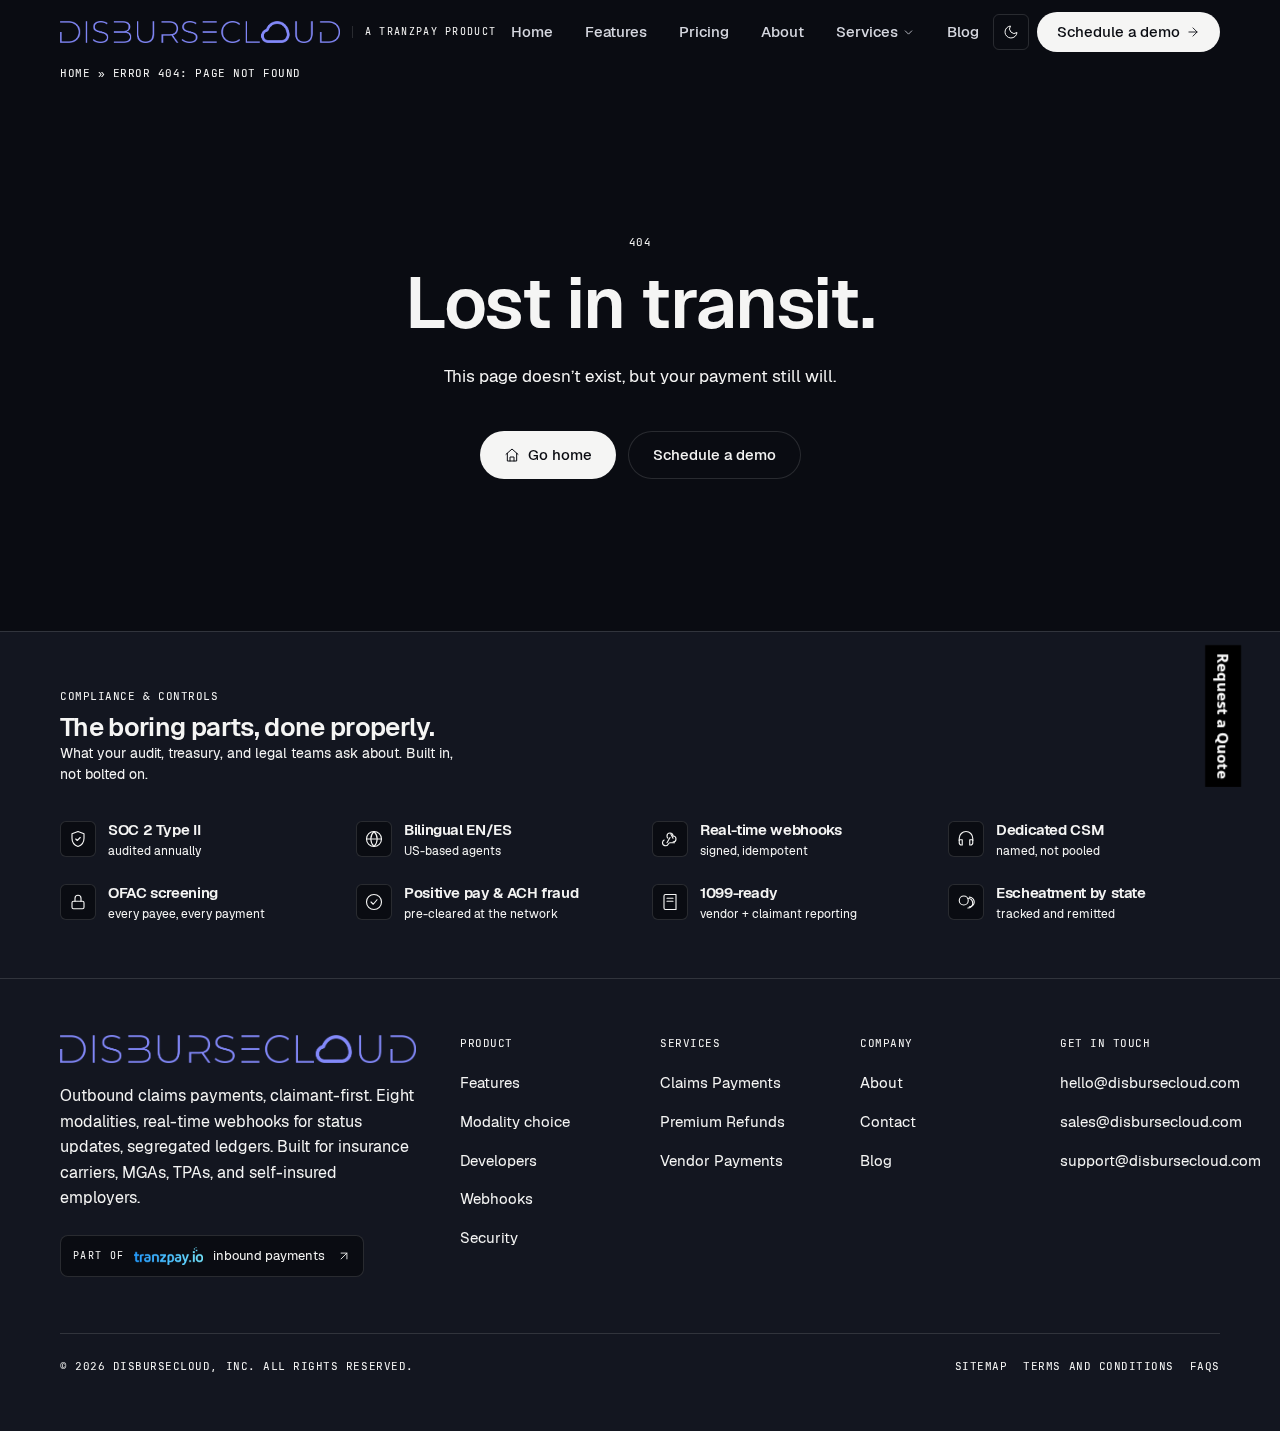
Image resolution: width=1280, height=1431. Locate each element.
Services (867, 31)
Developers (498, 1160)
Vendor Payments (721, 1160)
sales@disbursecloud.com (1151, 1121)
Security (489, 1237)
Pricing (704, 31)
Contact (888, 1121)
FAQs (1205, 1366)
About (782, 31)
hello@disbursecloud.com (1150, 1082)
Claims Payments (720, 1082)
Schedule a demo (1118, 31)
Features (616, 31)
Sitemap (981, 1366)
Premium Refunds (722, 1121)
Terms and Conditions (1098, 1366)
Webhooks (496, 1198)
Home (532, 31)
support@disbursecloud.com (1160, 1160)
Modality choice (515, 1121)
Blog (963, 31)
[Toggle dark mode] (1011, 32)
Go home (560, 454)
